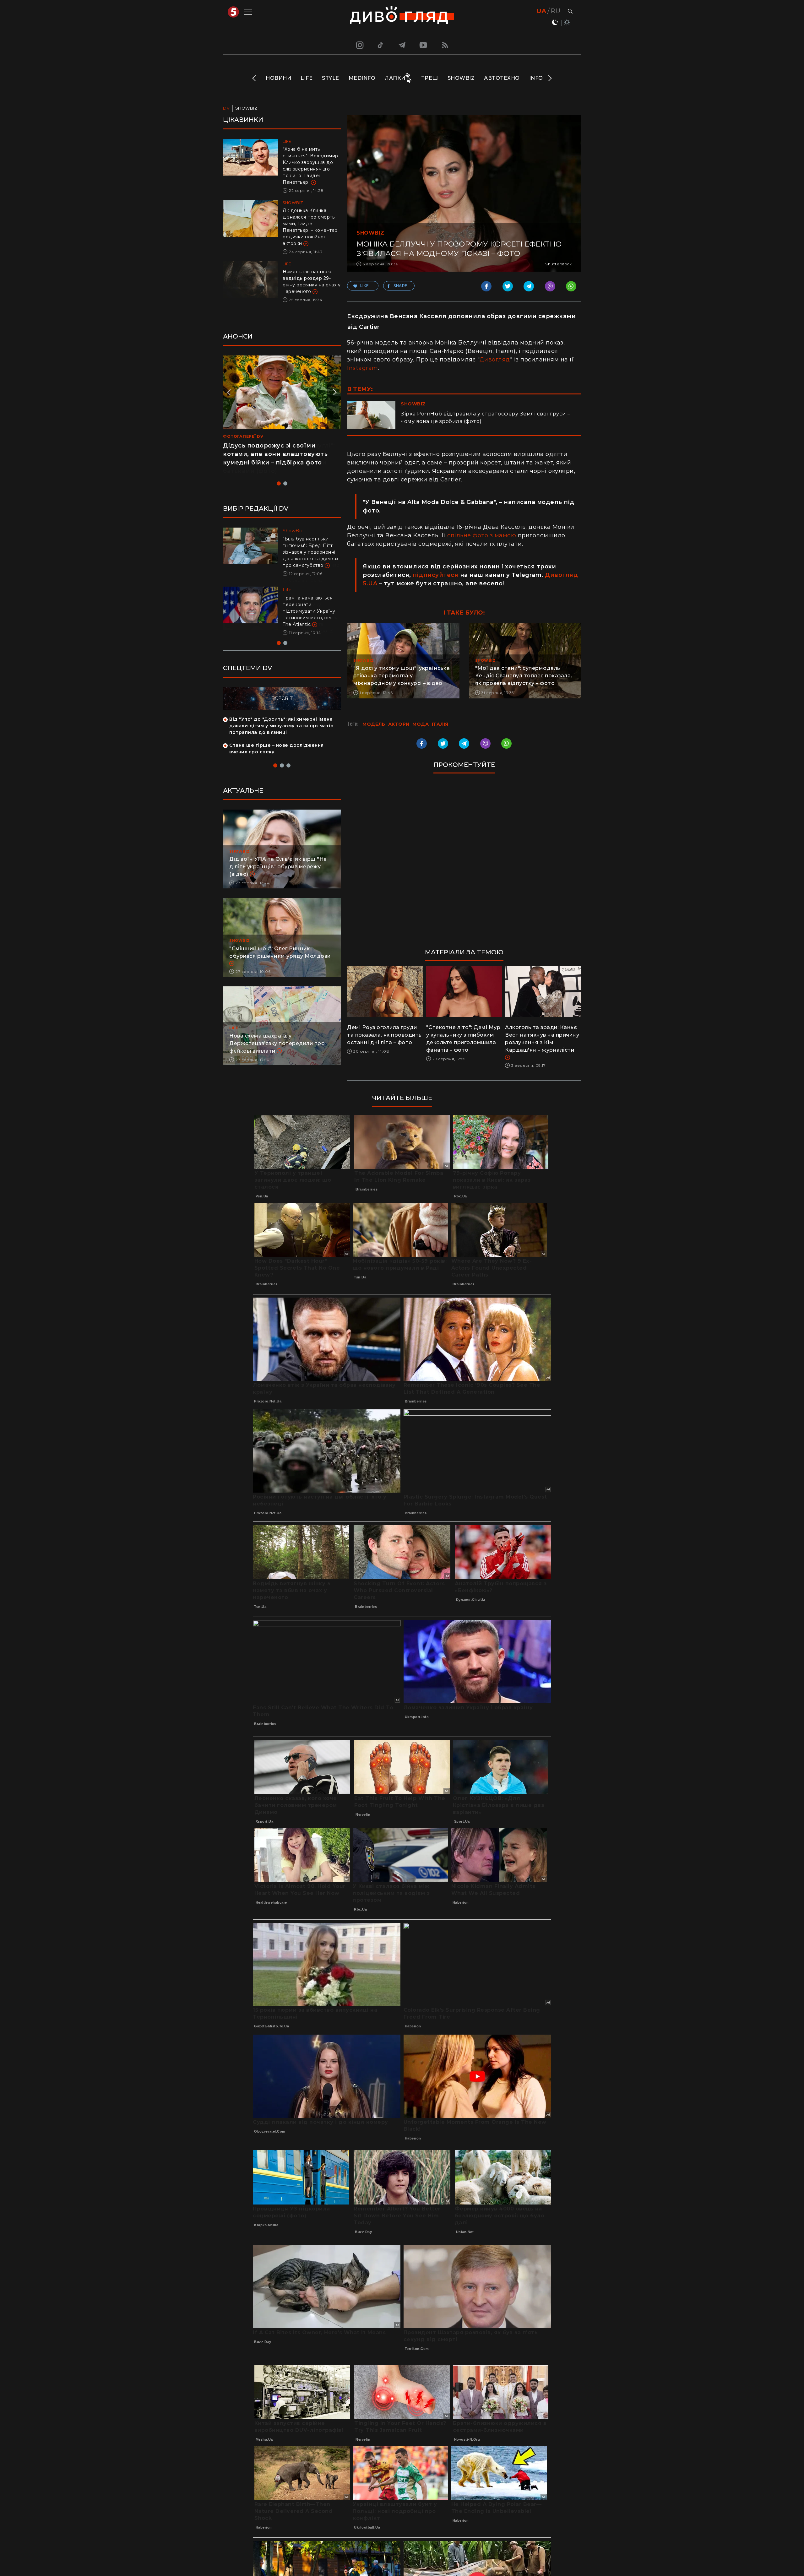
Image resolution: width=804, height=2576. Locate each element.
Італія (440, 724)
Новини (278, 78)
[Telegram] (402, 45)
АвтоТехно (502, 78)
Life (307, 78)
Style (331, 78)
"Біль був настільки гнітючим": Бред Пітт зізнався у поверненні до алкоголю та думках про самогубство (311, 552)
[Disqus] (464, 864)
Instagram (363, 368)
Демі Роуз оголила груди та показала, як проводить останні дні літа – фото (384, 1035)
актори (399, 724)
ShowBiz (461, 78)
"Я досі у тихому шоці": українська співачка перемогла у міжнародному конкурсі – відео (402, 676)
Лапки (395, 78)
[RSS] (445, 45)
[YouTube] (424, 45)
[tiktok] (381, 45)
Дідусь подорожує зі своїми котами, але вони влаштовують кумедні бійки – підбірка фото (275, 454)
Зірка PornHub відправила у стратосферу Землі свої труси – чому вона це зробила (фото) (486, 418)
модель (374, 724)
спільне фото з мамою (482, 535)
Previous (255, 78)
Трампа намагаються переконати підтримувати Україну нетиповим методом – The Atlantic (309, 611)
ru (555, 11)
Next (549, 78)
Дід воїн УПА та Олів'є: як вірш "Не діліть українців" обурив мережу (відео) (278, 867)
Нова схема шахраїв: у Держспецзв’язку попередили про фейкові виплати (277, 1043)
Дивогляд (495, 360)
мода (421, 724)
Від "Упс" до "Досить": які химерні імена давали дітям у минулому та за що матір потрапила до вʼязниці (281, 726)
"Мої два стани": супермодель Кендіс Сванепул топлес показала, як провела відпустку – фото (524, 676)
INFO (536, 78)
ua (541, 11)
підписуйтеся (435, 575)
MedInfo (362, 78)
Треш (430, 78)
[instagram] (359, 45)
